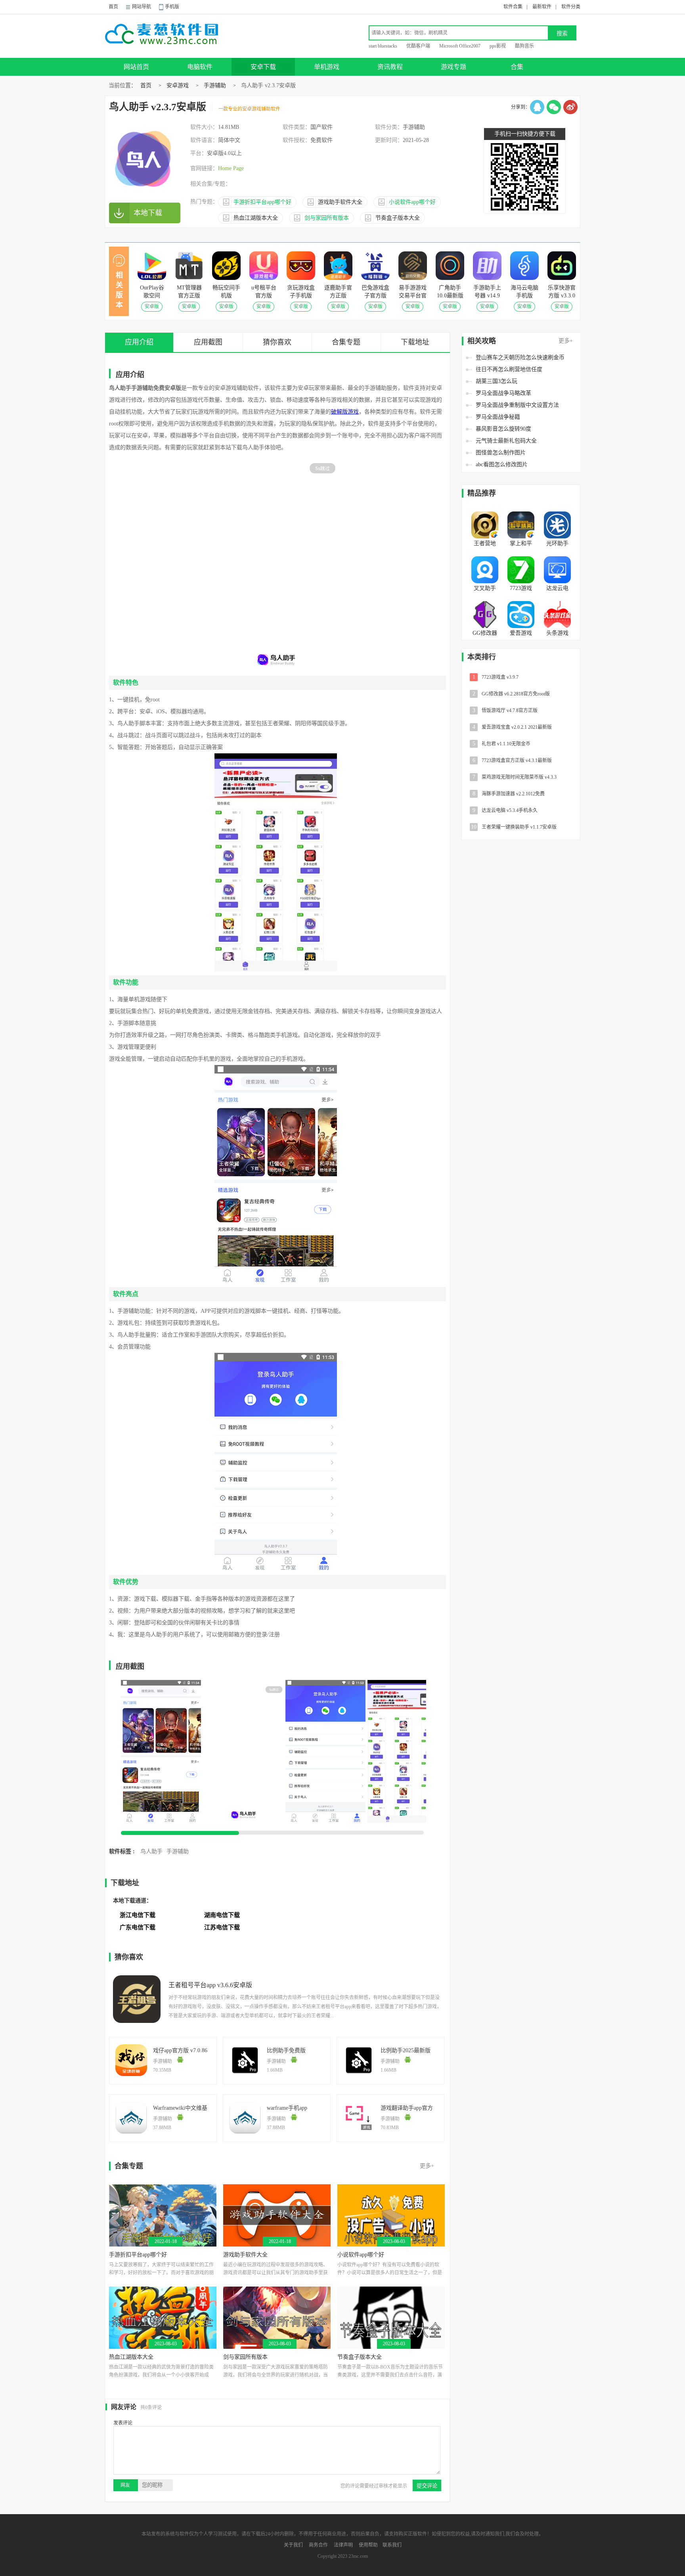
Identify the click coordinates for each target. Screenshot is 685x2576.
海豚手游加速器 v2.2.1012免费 (509, 794)
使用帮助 (368, 2545)
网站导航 (142, 7)
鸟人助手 (151, 1851)
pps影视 (498, 46)
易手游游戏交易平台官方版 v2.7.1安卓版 (413, 292)
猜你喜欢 (277, 342)
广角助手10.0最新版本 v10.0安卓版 (450, 292)
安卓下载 (263, 67)
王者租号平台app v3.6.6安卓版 (210, 1985)
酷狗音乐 (524, 46)
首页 (113, 7)
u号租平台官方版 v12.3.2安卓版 (264, 292)
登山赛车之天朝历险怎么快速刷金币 (520, 357)
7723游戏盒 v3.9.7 (496, 677)
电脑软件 (200, 67)
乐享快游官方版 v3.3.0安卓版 (562, 292)
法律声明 (343, 2545)
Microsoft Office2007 (460, 46)
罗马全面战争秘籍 (498, 417)
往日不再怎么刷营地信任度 (509, 369)
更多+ (566, 341)
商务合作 (318, 2545)
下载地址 (415, 342)
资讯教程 (390, 67)
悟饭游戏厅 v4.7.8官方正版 (505, 710)
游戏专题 (453, 67)
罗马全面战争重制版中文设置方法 (517, 405)
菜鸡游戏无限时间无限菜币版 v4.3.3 (515, 777)
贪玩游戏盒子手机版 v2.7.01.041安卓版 (301, 292)
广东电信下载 (138, 1927)
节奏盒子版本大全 (360, 2357)
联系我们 (392, 2545)
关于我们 (293, 2545)
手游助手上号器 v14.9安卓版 (487, 292)
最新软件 (542, 7)
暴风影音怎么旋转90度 (503, 429)
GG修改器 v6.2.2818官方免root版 (511, 694)
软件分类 (571, 7)
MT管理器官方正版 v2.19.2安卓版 (189, 292)
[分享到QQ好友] (537, 107)
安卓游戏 (178, 85)
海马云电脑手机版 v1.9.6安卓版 (524, 292)
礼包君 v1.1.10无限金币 (502, 744)
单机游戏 (327, 67)
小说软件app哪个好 (361, 2255)
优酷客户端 (418, 46)
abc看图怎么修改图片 (502, 464)
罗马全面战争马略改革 (503, 393)
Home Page (231, 168)
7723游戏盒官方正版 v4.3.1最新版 (512, 760)
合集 (517, 67)
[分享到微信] (554, 107)
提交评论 (427, 2486)
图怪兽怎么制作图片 (501, 453)
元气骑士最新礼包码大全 (506, 441)
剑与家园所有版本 (245, 2357)
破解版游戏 (345, 412)
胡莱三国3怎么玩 (497, 381)
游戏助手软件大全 (245, 2255)
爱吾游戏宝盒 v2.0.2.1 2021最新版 (512, 727)
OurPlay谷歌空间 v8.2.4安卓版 (152, 292)
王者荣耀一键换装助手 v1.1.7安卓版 (514, 827)
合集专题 (346, 342)
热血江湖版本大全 (131, 2357)
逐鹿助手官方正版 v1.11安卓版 (338, 292)
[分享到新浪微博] (570, 107)
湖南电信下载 (222, 1915)
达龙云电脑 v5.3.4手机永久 (505, 810)
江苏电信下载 (222, 1927)
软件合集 (513, 7)
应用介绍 (139, 342)
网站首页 (136, 67)
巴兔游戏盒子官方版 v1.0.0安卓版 (375, 292)
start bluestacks (383, 46)
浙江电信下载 (138, 1915)
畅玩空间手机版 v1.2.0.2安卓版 (226, 292)
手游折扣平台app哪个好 (138, 2255)
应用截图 (208, 342)
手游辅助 (215, 85)
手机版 (172, 7)
